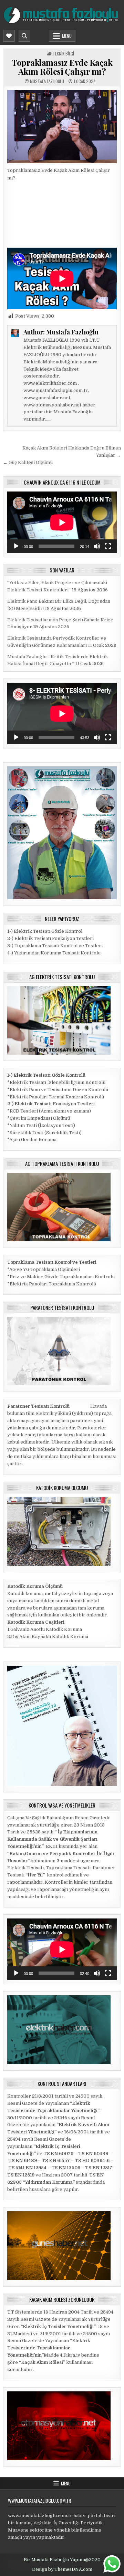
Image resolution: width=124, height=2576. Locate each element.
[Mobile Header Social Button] (9, 36)
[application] (62, 522)
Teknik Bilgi (63, 54)
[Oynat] (16, 546)
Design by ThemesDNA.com (62, 2569)
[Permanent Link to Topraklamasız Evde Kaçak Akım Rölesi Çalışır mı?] (62, 126)
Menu (67, 36)
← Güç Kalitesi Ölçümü (28, 462)
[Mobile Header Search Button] (24, 36)
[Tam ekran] (108, 546)
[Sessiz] (97, 546)
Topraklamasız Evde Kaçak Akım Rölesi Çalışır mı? (62, 67)
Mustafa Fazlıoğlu (47, 81)
